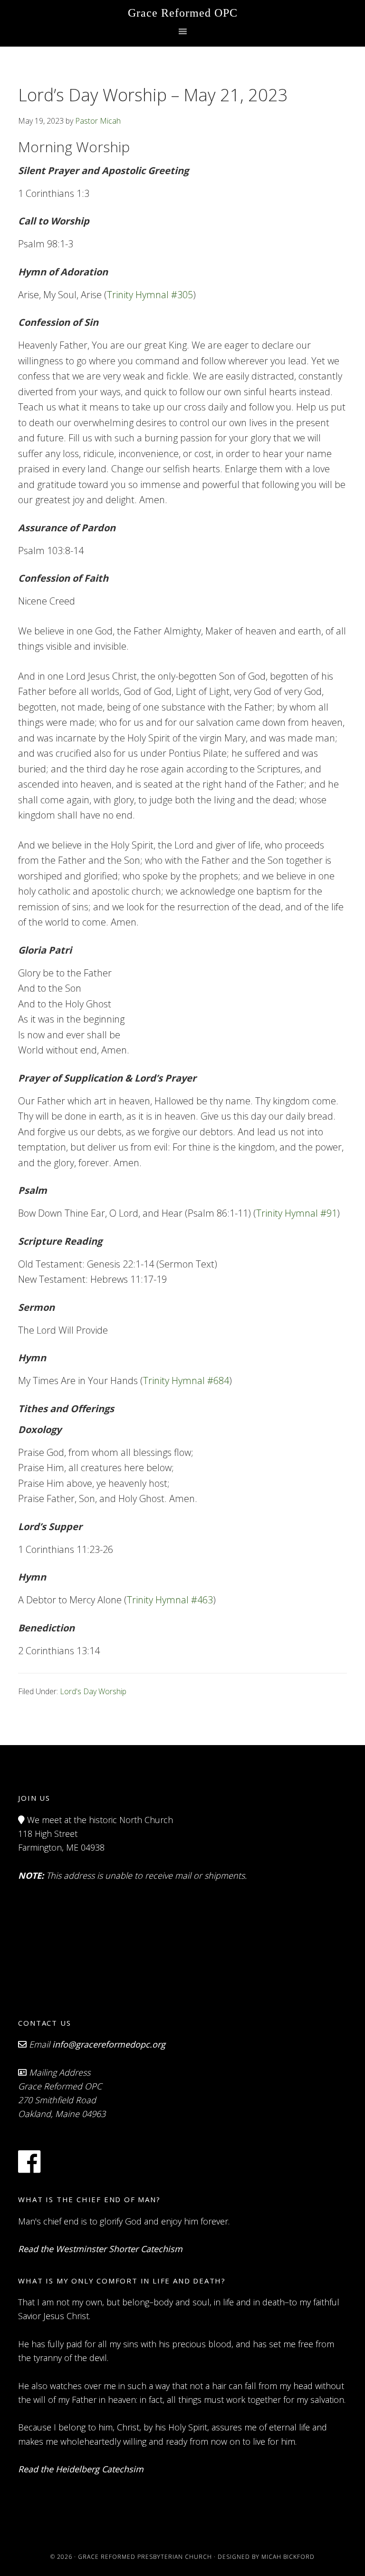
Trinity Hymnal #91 (297, 1213)
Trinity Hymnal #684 (186, 1381)
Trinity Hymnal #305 (150, 295)
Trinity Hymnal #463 (170, 1600)
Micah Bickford (288, 2557)
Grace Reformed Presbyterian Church (145, 2557)
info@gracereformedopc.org (109, 2044)
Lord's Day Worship (93, 1691)
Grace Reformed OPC (183, 13)
